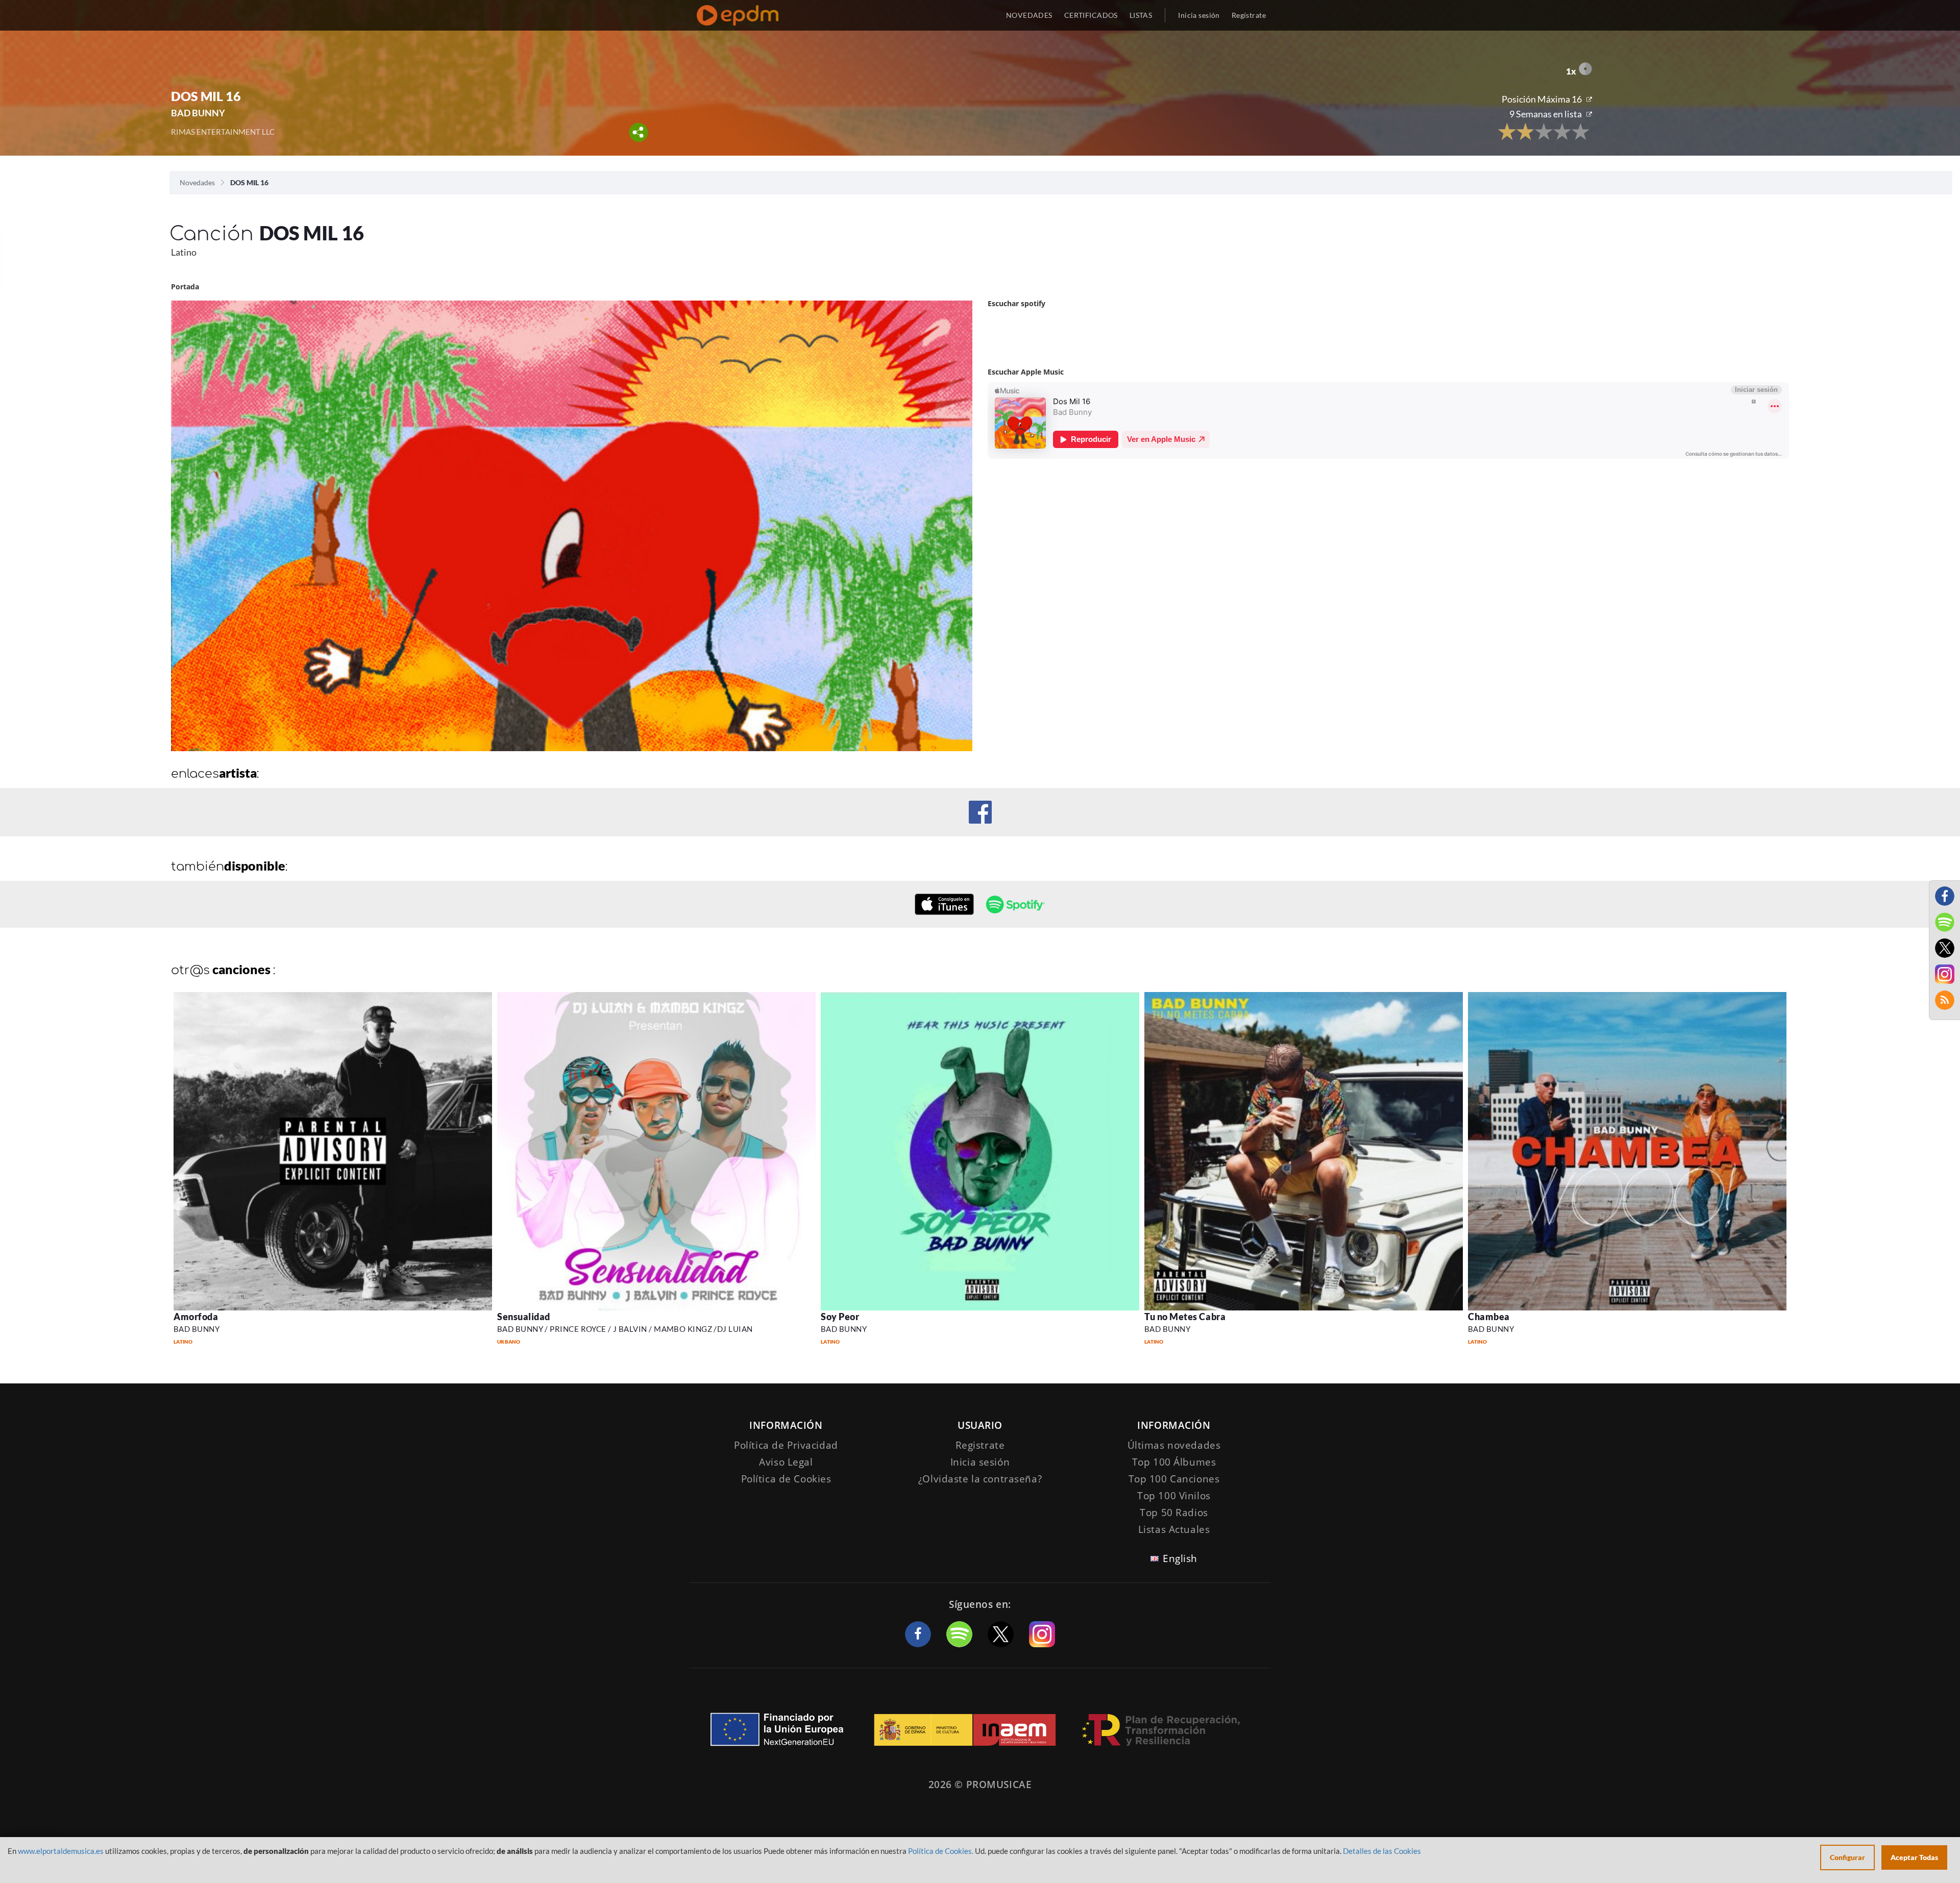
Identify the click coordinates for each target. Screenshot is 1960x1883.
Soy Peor (840, 1317)
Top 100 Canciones (1174, 1479)
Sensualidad (524, 1317)
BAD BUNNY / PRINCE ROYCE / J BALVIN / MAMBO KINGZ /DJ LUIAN (625, 1329)
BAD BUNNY (197, 1329)
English (1180, 1558)
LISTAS (1141, 15)
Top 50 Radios (1174, 1513)
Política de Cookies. (941, 1851)
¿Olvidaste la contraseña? (980, 1479)
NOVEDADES (1029, 15)
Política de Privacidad (786, 1445)
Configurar (1847, 1857)
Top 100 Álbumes (1174, 1462)
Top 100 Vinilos (1174, 1496)
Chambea (1489, 1317)
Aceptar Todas (1914, 1857)
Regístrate (1249, 15)
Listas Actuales (1174, 1529)
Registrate (980, 1445)
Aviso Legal (786, 1462)
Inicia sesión (1199, 15)
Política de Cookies (786, 1479)
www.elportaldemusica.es (61, 1851)
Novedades (197, 182)
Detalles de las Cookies (1382, 1851)
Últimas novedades (1174, 1445)
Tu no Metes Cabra (1185, 1317)
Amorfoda (196, 1317)
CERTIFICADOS (1091, 15)
